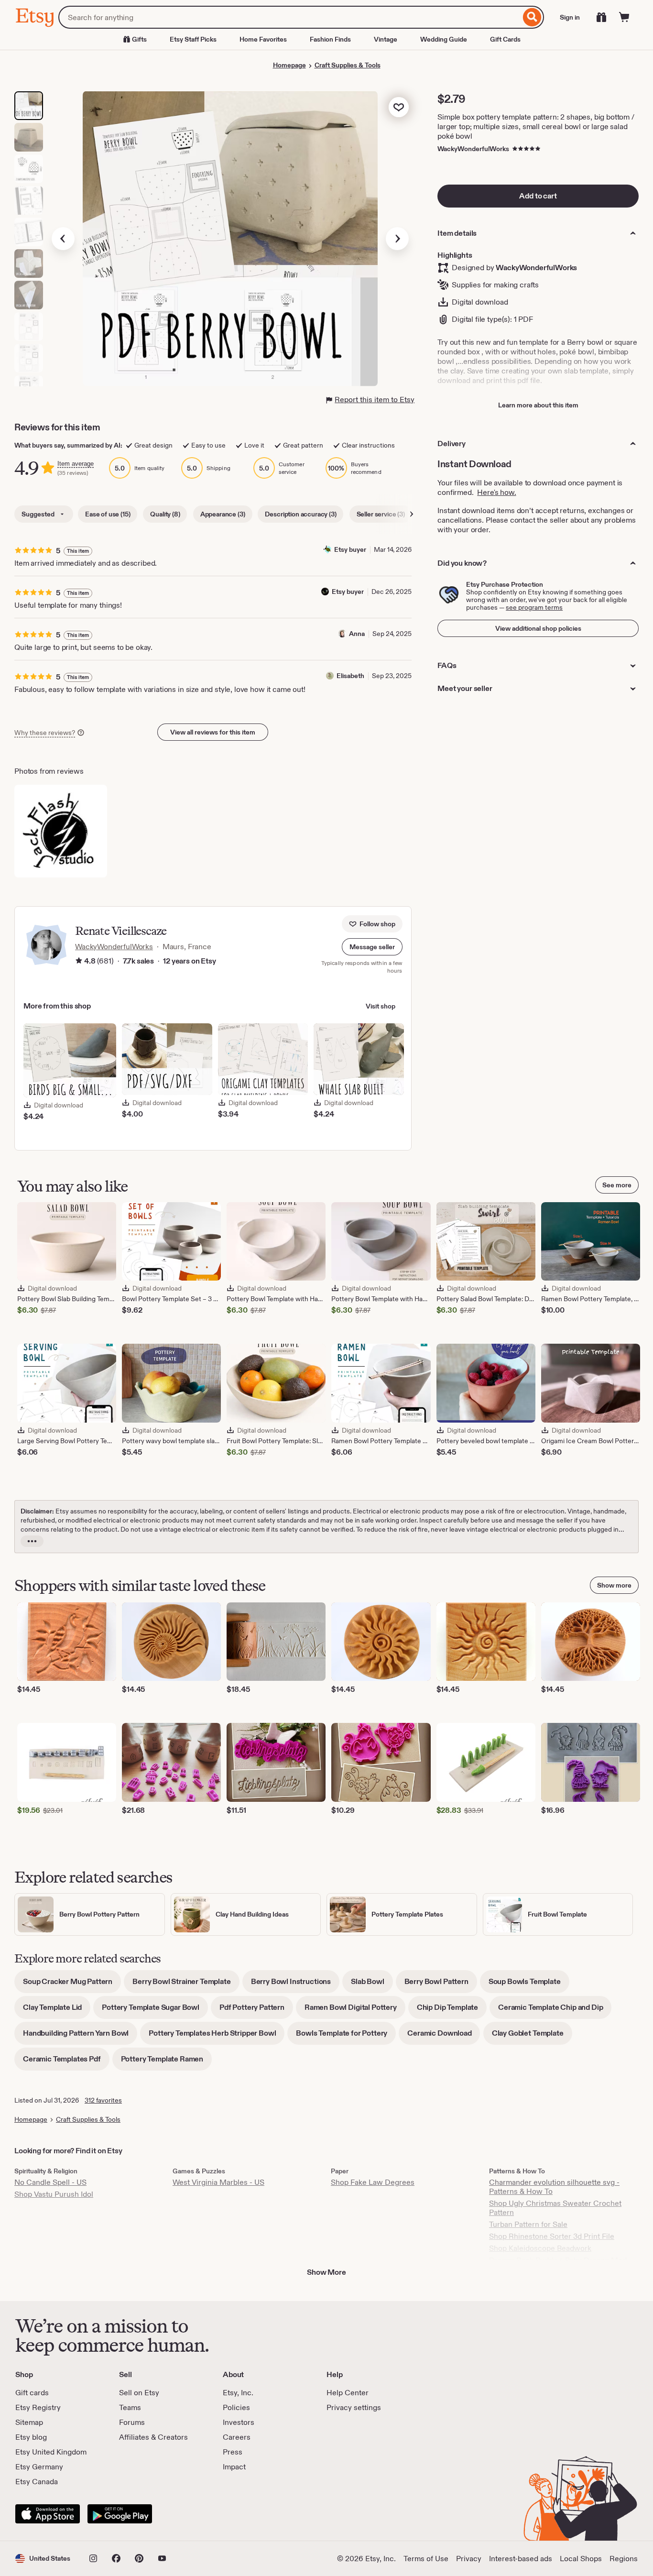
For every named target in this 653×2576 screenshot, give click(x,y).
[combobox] (289, 17)
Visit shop (381, 1006)
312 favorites (103, 2100)
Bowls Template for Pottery (346, 2036)
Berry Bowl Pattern (441, 1985)
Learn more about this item (538, 405)
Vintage (386, 39)
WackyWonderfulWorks (473, 149)
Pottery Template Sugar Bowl (155, 2011)
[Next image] (397, 239)
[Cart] (624, 17)
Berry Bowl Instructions (295, 1985)
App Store (48, 2514)
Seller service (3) (381, 514)
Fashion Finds (330, 39)
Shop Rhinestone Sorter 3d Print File (552, 2236)
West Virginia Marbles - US (218, 2182)
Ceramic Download (444, 2036)
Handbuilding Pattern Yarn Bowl (80, 2036)
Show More (326, 2272)
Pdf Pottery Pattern (256, 2011)
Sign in (570, 17)
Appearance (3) (223, 514)
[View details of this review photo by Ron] (61, 831)
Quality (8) (165, 514)
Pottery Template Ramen (166, 2062)
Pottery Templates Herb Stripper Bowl (217, 2036)
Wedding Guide (444, 39)
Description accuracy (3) (300, 514)
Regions (624, 2559)
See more (617, 1185)
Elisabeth (350, 676)
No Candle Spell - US (50, 2182)
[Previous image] (63, 239)
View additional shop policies (538, 628)
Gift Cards (505, 39)
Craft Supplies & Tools (348, 65)
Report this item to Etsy (375, 400)
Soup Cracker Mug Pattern (72, 1985)
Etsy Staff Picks (193, 39)
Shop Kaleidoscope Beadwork (540, 2248)
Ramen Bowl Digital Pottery (355, 2011)
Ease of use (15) (108, 514)
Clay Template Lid (57, 2011)
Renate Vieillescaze (121, 931)
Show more (614, 1585)
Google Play (120, 2514)
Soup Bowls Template (529, 1985)
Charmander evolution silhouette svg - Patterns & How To (554, 2187)
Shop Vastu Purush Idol (54, 2194)
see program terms (534, 607)
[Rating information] (79, 962)
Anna (357, 634)
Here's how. (496, 492)
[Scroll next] (412, 514)
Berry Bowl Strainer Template (186, 1985)
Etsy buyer (350, 549)
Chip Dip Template (452, 2011)
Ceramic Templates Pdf (66, 2062)
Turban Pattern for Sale (528, 2224)
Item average (76, 464)
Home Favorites (263, 39)
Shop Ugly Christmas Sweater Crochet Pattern (555, 2208)
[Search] (532, 17)
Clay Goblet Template (532, 2036)
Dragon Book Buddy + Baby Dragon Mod (558, 2260)
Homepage (289, 65)
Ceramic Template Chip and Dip (555, 2011)
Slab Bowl (372, 1985)
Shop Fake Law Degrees (373, 2182)
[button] (372, 947)
